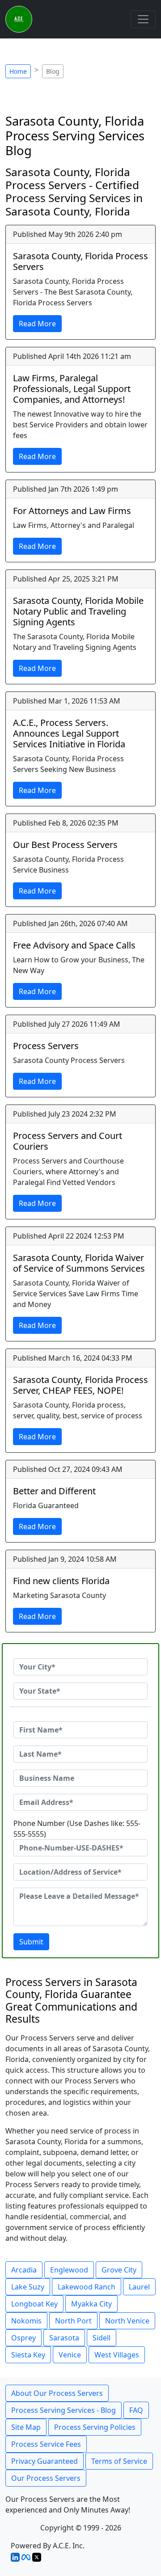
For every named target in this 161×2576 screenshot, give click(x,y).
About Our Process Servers (57, 2393)
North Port (73, 2321)
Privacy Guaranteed (44, 2461)
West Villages (117, 2355)
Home (18, 71)
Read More (37, 324)
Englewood (69, 2270)
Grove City (119, 2270)
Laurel (139, 2287)
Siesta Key (28, 2355)
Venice (70, 2355)
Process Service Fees (46, 2444)
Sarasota (64, 2338)
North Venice (127, 2321)
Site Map (26, 2427)
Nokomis (26, 2321)
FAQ (136, 2410)
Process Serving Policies (95, 2427)
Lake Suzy (28, 2287)
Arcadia (24, 2270)
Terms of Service (119, 2461)
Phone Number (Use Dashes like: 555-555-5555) (77, 1829)
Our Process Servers (46, 2478)
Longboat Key (34, 2304)
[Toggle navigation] (143, 19)
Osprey (23, 2338)
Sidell (102, 2338)
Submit (31, 1942)
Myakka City (91, 2304)
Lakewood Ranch (87, 2287)
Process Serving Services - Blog (64, 2410)
